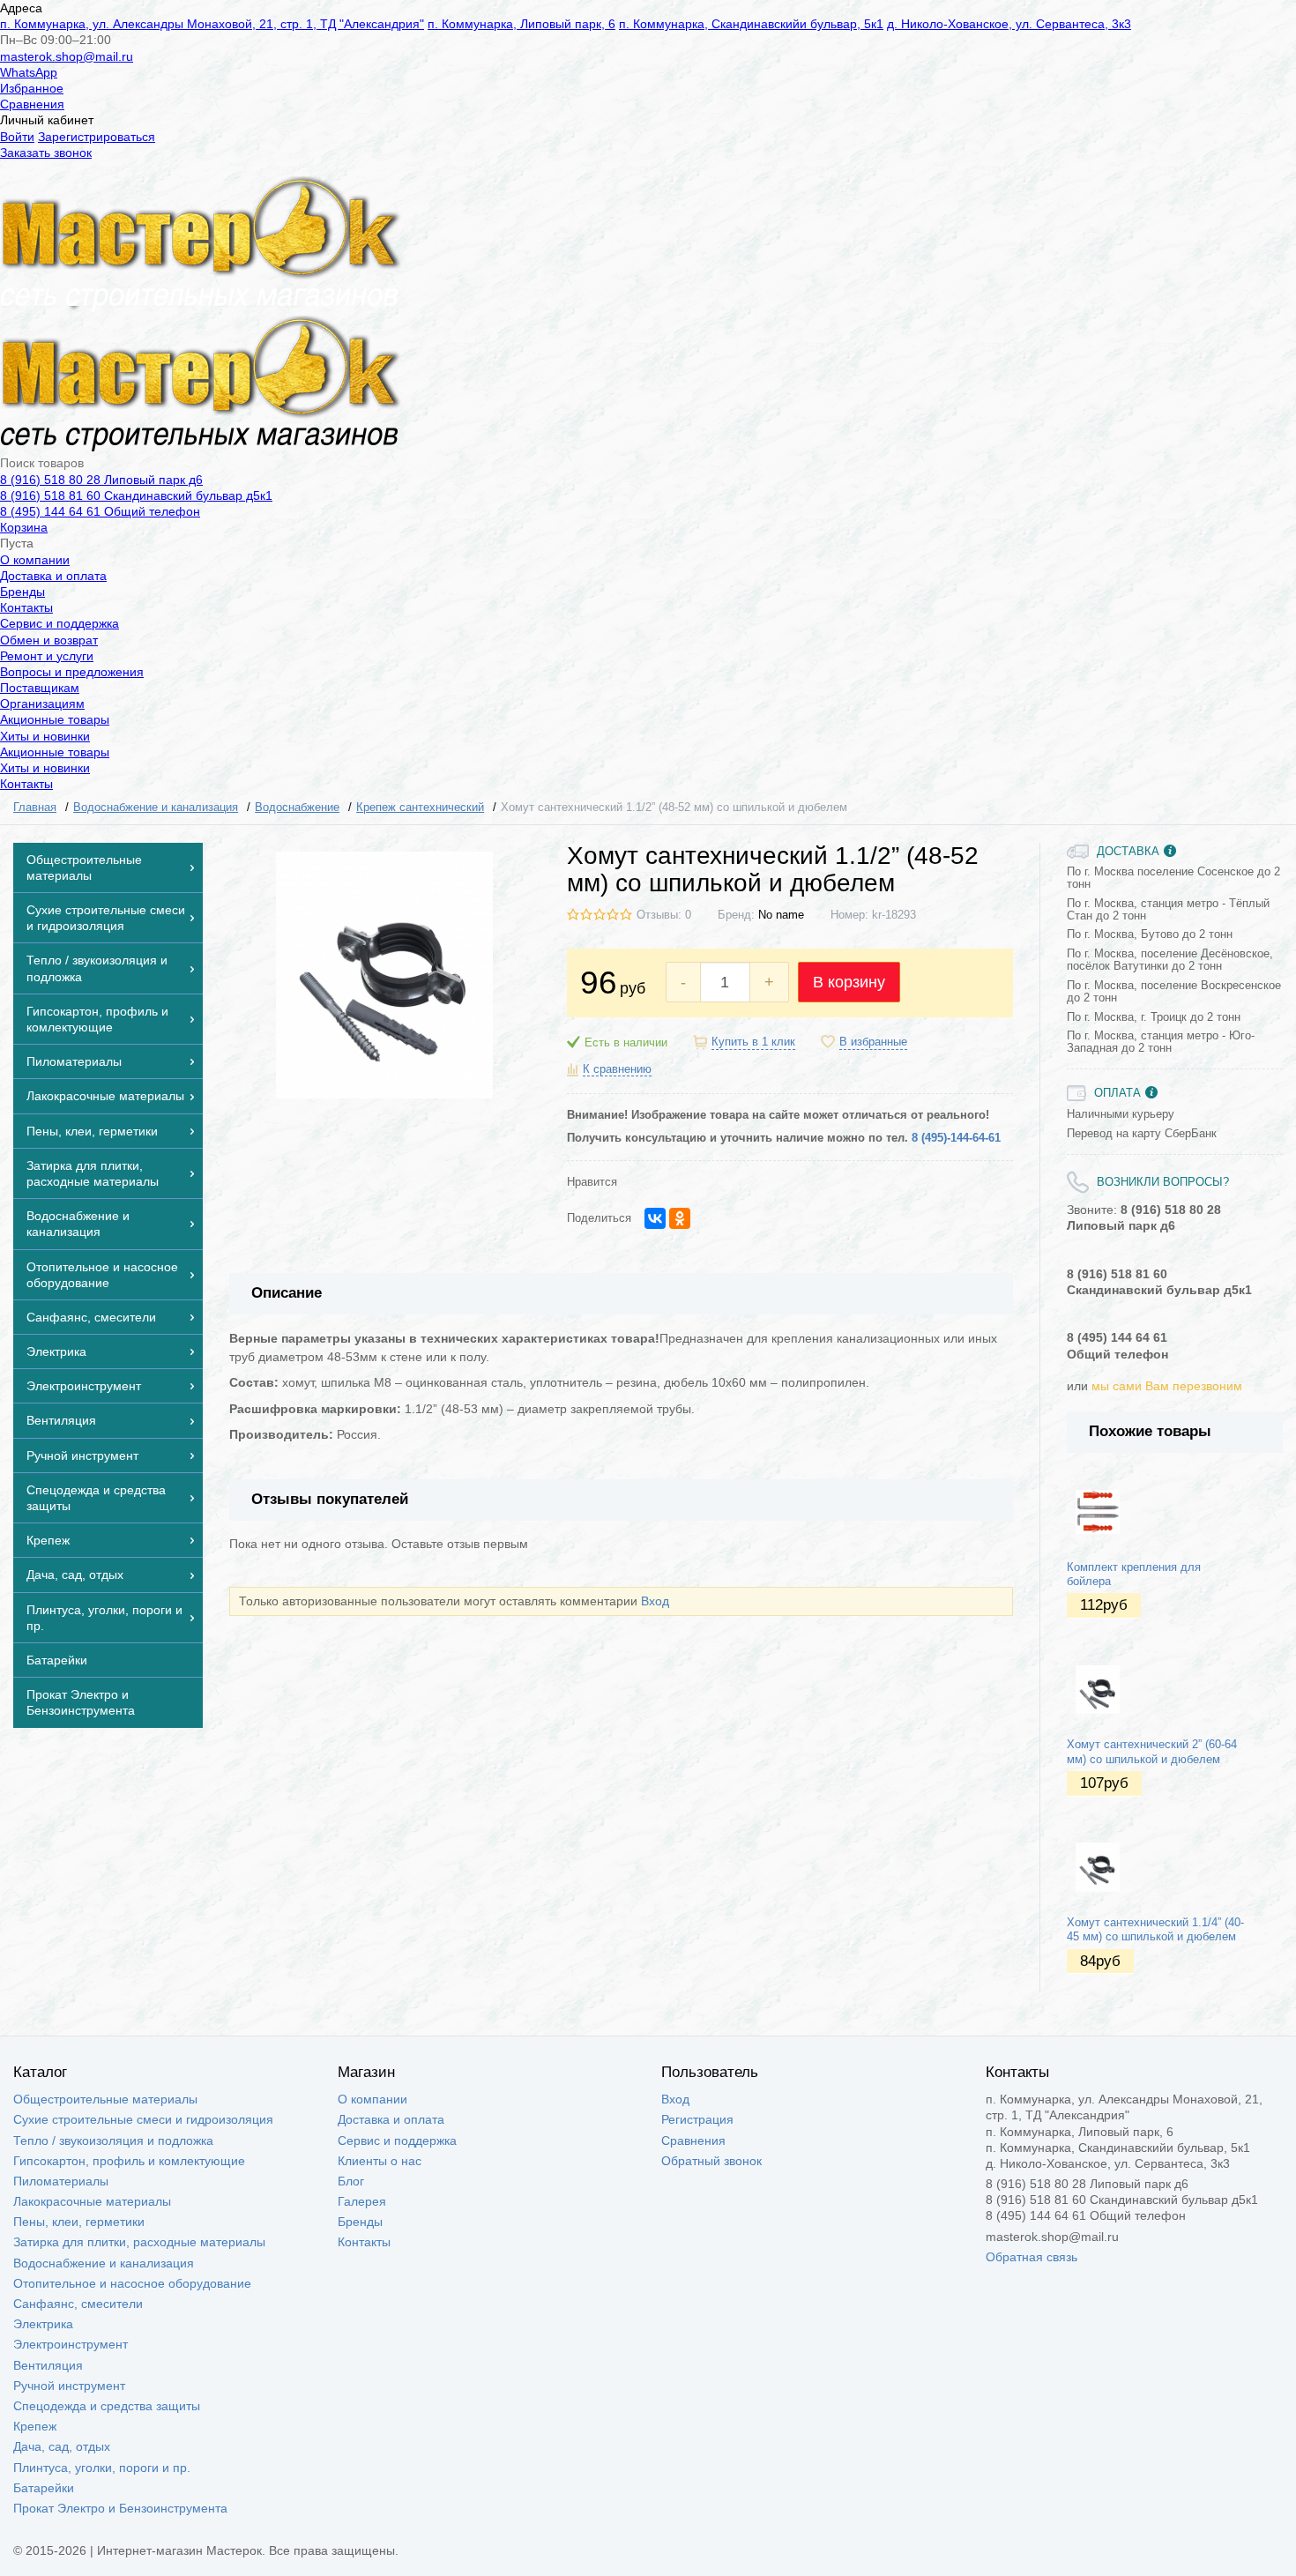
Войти (17, 137)
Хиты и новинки (45, 736)
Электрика (43, 2324)
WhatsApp (29, 72)
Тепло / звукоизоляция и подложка (113, 2140)
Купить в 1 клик (753, 1042)
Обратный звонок (711, 2161)
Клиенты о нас (380, 2161)
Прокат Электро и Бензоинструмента (120, 2508)
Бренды (22, 592)
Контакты (26, 607)
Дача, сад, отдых (62, 2446)
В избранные (873, 1042)
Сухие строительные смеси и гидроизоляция (143, 2119)
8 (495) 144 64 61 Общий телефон (100, 511)
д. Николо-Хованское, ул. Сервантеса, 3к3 (1009, 24)
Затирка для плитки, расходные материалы (139, 2242)
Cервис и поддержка (60, 623)
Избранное (32, 88)
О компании (35, 560)
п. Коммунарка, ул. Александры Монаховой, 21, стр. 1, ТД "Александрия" (212, 24)
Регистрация (697, 2119)
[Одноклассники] (680, 1218)
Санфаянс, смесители (78, 2304)
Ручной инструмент (69, 2386)
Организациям (42, 704)
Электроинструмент (71, 2344)
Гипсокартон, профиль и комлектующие (129, 2161)
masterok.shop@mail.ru (67, 56)
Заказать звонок (46, 153)
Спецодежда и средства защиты (107, 2406)
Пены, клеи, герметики (79, 2222)
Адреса (21, 8)
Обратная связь (1032, 2257)
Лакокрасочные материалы (92, 2201)
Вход (655, 1601)
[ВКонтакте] (655, 1218)
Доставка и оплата (53, 576)
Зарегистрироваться (97, 137)
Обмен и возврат (49, 640)
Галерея (362, 2201)
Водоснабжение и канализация (104, 2263)
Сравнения (32, 104)
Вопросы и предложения (72, 672)
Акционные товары (55, 719)
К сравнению (617, 1069)
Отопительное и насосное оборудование (132, 2283)
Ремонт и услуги (47, 656)
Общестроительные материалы (105, 2099)
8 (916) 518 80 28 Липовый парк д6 (101, 480)
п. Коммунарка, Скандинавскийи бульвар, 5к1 (751, 24)
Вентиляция (48, 2365)
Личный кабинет (47, 120)
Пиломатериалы (61, 2181)
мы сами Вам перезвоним (1167, 1386)
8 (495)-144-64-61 (956, 1138)
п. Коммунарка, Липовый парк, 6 (521, 24)
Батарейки (44, 2488)
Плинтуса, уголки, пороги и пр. (102, 2468)
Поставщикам (40, 688)
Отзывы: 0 (664, 915)
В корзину (849, 982)
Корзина (24, 527)
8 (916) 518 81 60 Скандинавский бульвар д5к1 (136, 495)
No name (781, 915)
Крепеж (35, 2426)
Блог (351, 2181)
